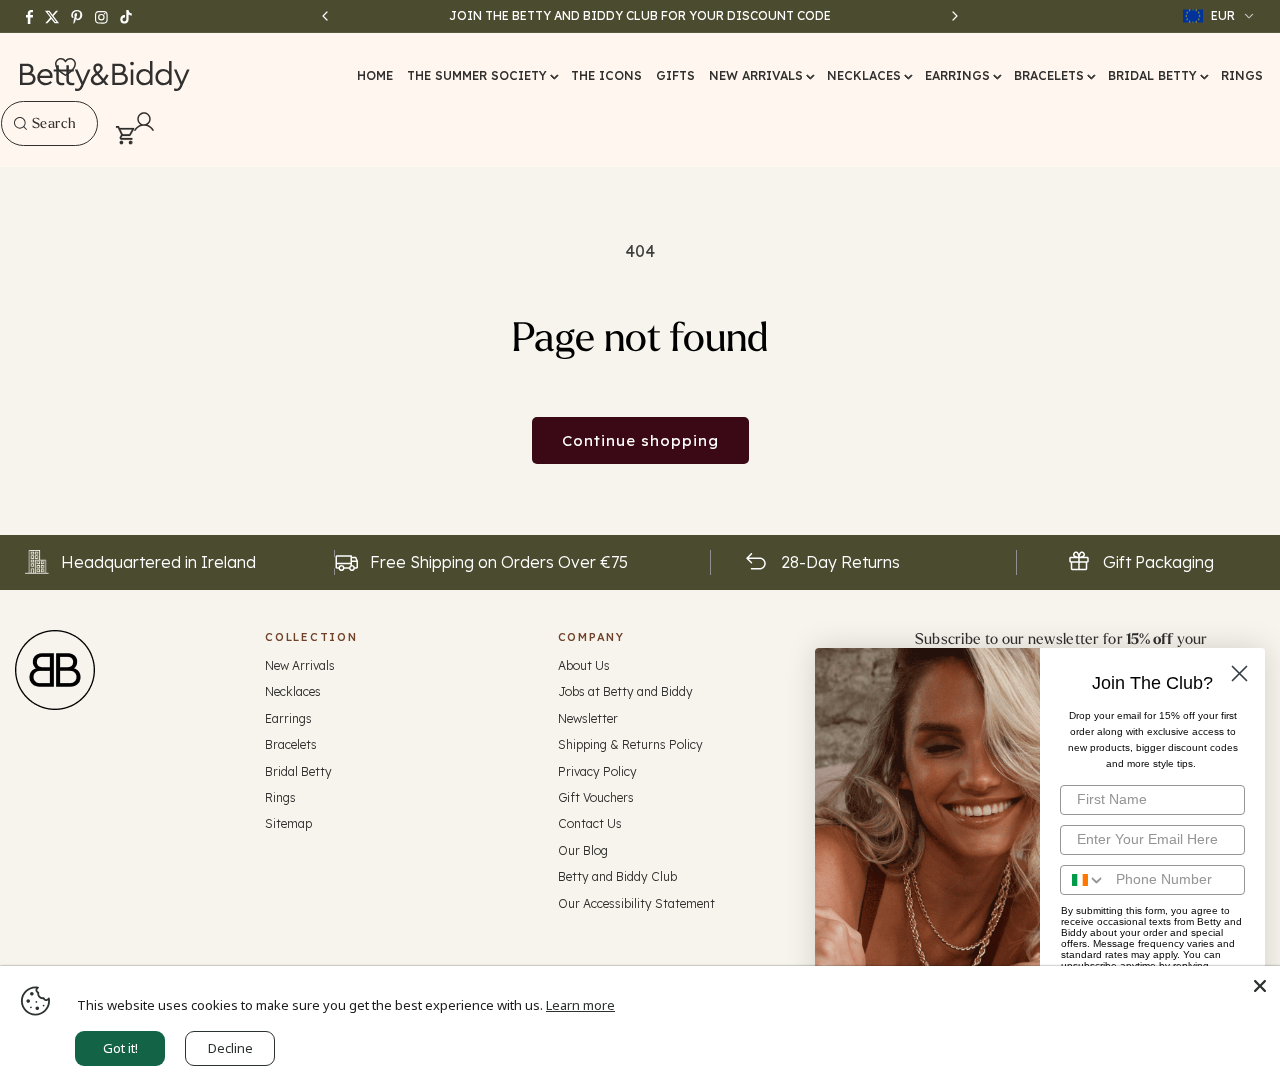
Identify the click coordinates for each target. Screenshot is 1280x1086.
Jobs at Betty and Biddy (625, 691)
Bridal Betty (298, 771)
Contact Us (590, 823)
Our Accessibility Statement (636, 903)
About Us (584, 665)
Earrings (288, 718)
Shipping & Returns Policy (630, 744)
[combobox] (49, 123)
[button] (482, 76)
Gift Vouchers (596, 797)
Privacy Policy (597, 771)
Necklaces (293, 691)
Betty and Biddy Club (617, 876)
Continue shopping (640, 440)
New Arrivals (300, 665)
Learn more (580, 1005)
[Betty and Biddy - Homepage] (105, 76)
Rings (280, 797)
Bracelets (291, 744)
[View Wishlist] (65, 68)
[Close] (1260, 986)
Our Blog (583, 850)
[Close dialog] (1239, 673)
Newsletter (588, 718)
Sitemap (288, 823)
